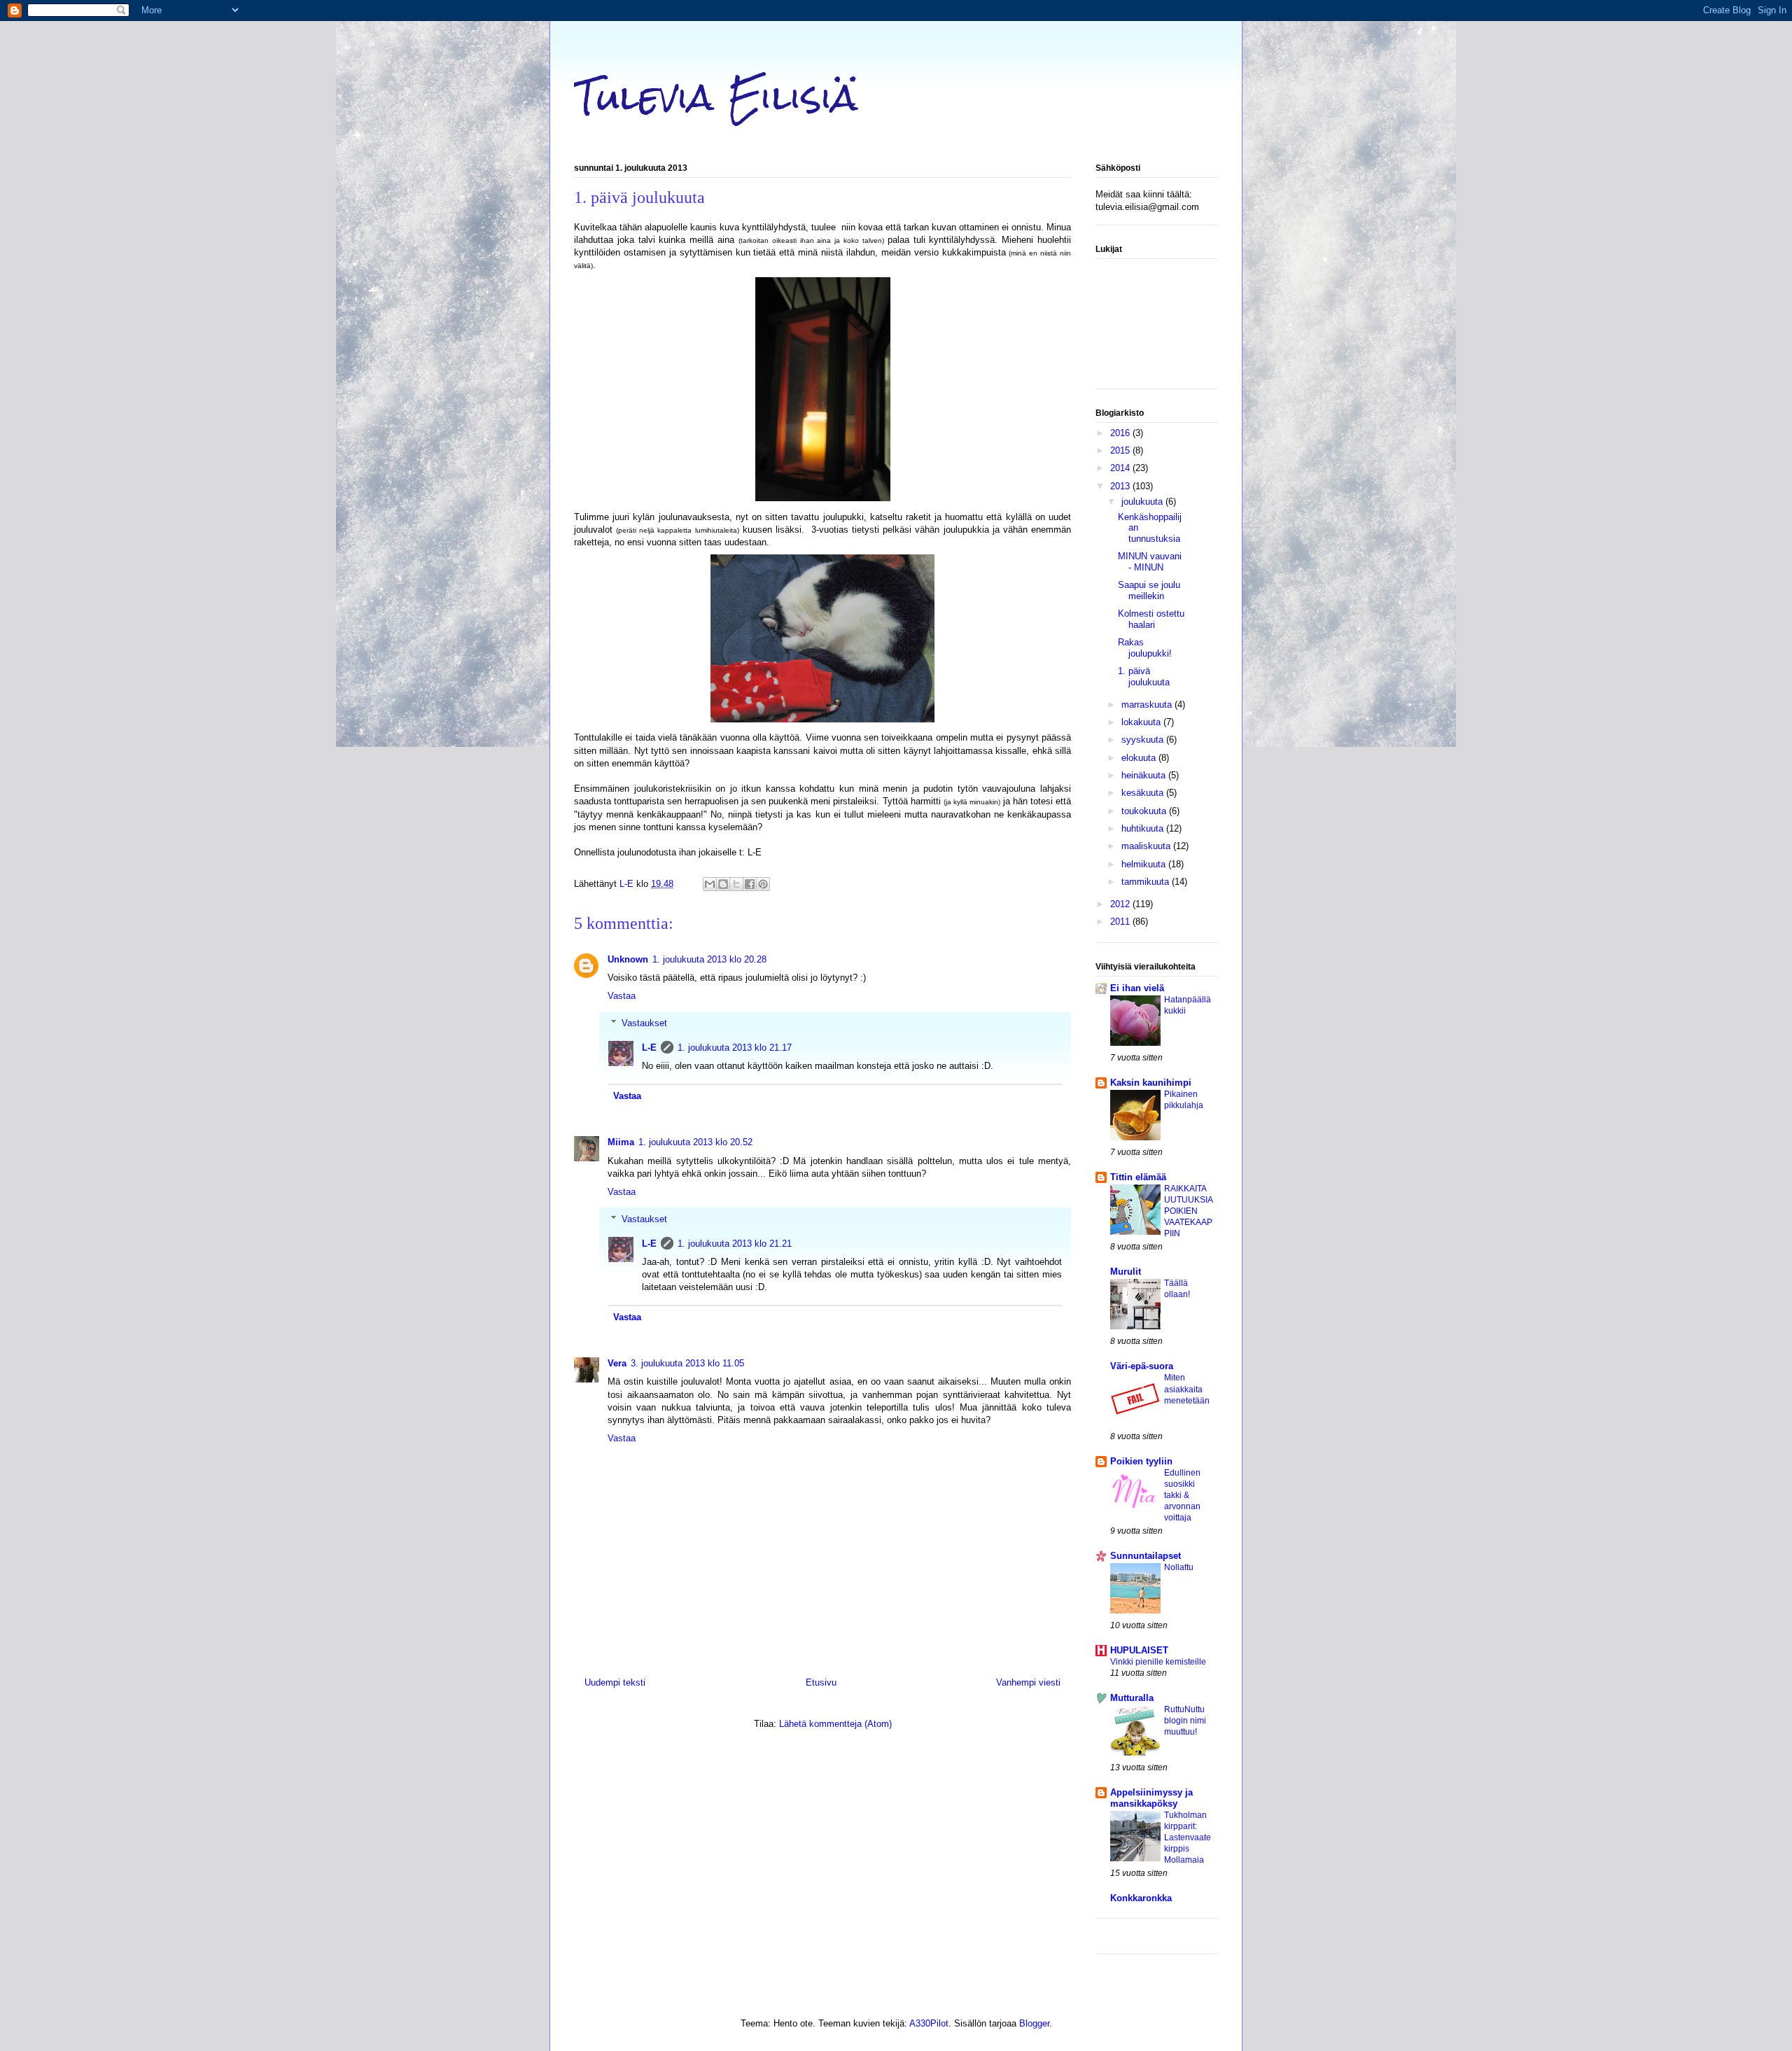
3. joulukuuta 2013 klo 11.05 (687, 1363)
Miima (621, 1142)
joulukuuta (1143, 502)
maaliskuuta (1147, 846)
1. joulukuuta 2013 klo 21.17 (735, 1048)
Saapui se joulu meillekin (1149, 590)
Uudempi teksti (615, 1682)
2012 (1121, 904)
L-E (649, 1048)
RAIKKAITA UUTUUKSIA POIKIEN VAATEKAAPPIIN (1188, 1211)
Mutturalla (1132, 1698)
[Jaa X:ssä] (736, 884)
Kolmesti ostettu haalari (1151, 619)
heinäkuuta (1145, 775)
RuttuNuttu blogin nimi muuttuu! (1185, 1721)
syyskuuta (1144, 740)
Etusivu (821, 1682)
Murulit (1126, 1272)
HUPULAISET (1139, 1650)
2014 (1121, 468)
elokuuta (1140, 758)
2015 (1121, 450)
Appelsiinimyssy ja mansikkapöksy (1151, 1798)
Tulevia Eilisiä (716, 97)
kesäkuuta (1144, 793)
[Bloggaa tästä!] (723, 884)
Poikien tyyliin (1141, 1461)
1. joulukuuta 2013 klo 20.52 (695, 1142)
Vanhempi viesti (1028, 1682)
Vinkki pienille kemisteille (1158, 1662)
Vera (617, 1363)
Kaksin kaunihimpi (1151, 1083)
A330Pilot (929, 2023)
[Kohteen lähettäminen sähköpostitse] (710, 884)
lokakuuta (1142, 722)
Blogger (1034, 2023)
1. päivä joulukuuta (1144, 677)
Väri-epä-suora (1142, 1366)
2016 (1121, 433)
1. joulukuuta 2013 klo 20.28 (709, 959)
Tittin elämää (1138, 1177)
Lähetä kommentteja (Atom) (835, 1724)
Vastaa (622, 996)
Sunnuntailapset (1146, 1556)
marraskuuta (1148, 705)
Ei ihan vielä (1137, 988)
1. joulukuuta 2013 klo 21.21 (735, 1244)
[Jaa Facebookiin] (750, 884)
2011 (1121, 922)
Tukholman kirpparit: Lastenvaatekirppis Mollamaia (1188, 1837)
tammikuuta (1147, 882)
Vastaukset (644, 1023)
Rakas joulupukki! (1145, 648)
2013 (1121, 486)
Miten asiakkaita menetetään (1187, 1389)
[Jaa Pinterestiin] (763, 884)
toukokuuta (1145, 811)
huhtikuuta (1144, 828)
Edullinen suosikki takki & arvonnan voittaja (1182, 1495)
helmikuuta (1145, 864)
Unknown (628, 959)
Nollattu (1179, 1567)
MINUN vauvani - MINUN (1150, 562)
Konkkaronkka (1141, 1898)
